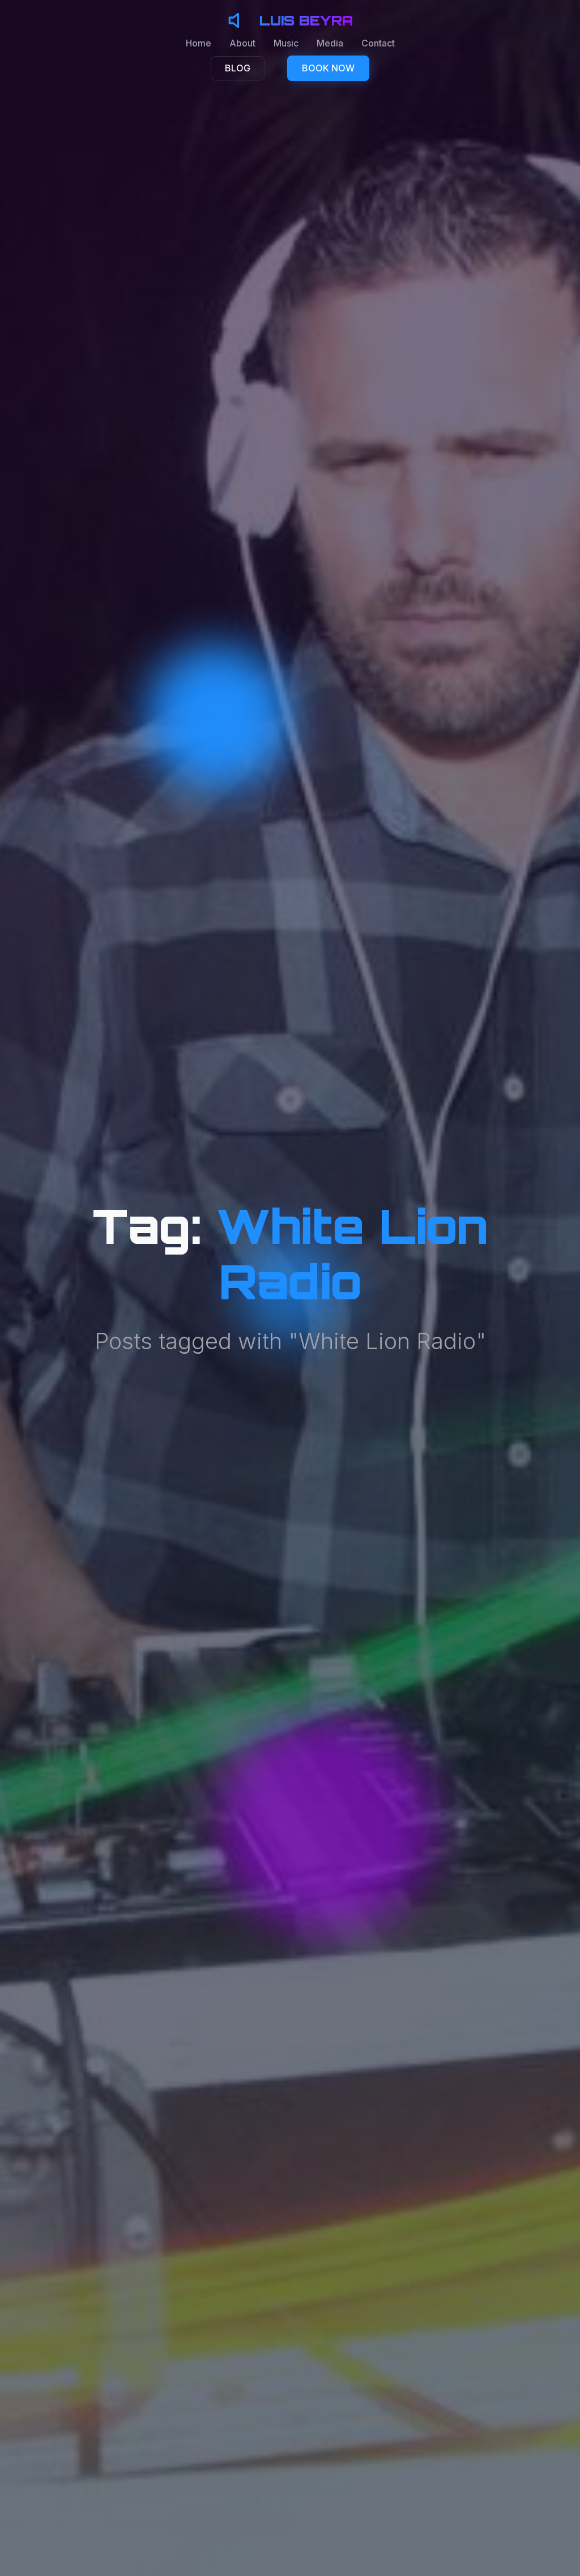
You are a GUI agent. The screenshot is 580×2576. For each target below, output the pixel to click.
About (242, 43)
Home (199, 43)
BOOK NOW (328, 68)
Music (286, 43)
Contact (378, 43)
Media (330, 43)
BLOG (238, 68)
